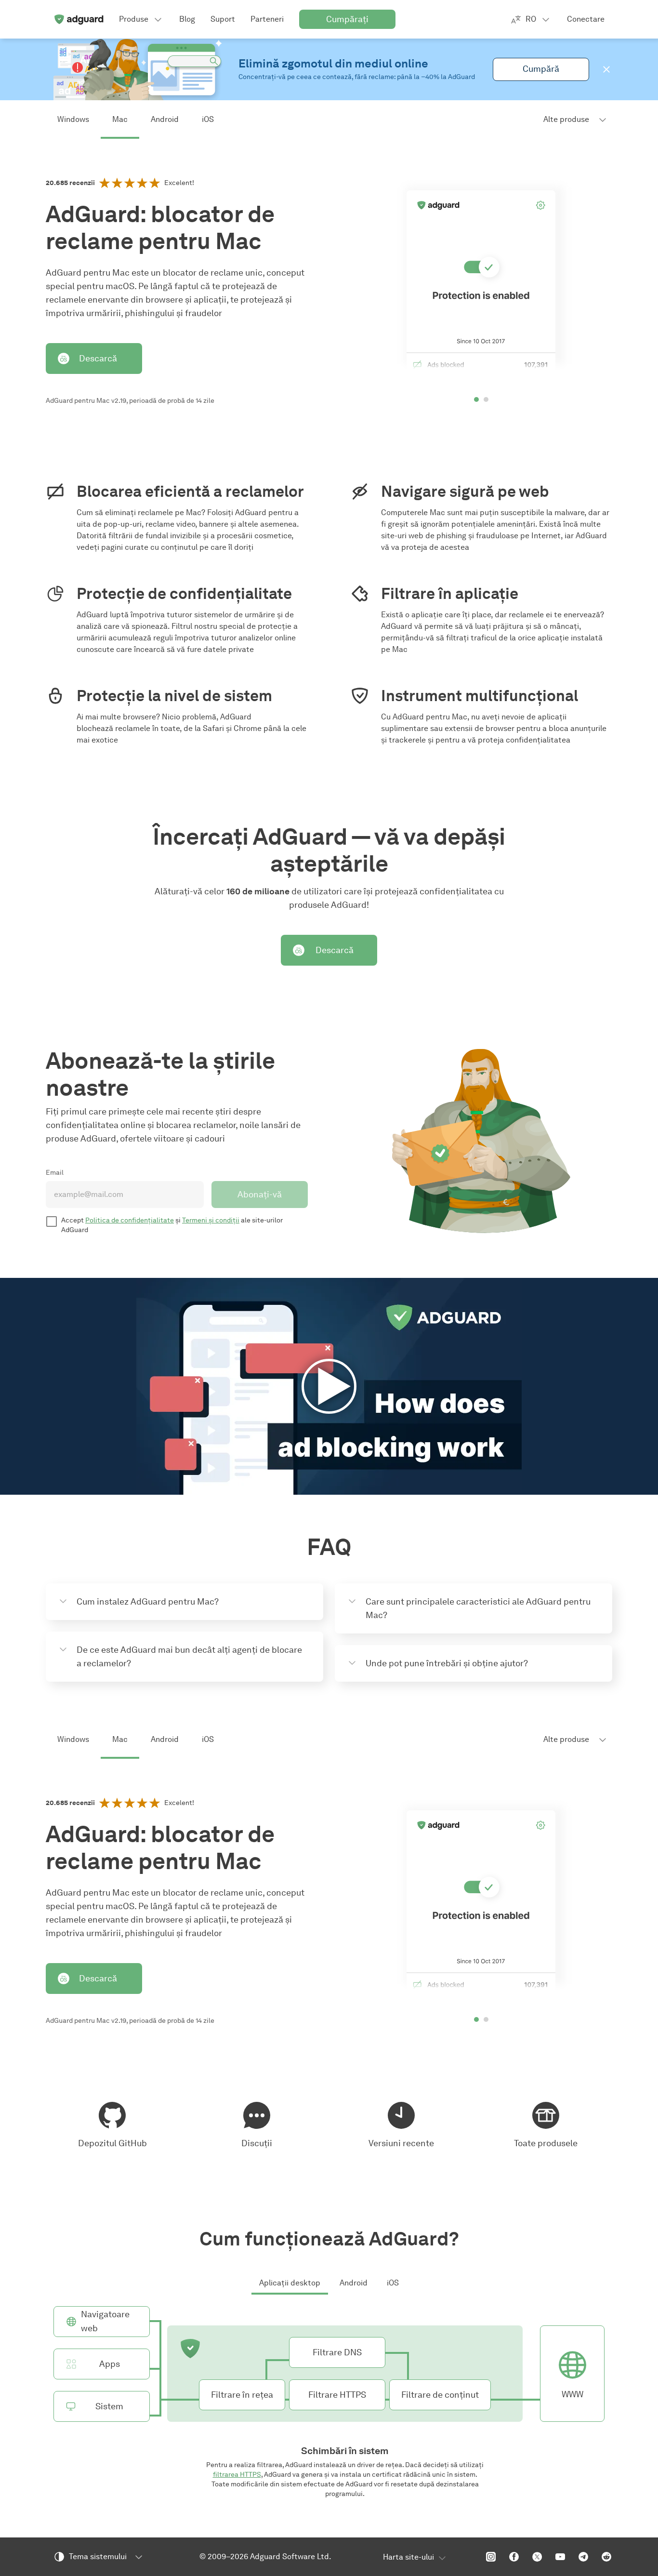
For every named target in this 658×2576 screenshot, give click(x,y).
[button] (606, 69)
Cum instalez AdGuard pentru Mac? (148, 1602)
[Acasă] (79, 19)
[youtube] (560, 2557)
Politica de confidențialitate (130, 1220)
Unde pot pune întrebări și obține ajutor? (447, 1663)
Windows (73, 119)
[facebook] (514, 2557)
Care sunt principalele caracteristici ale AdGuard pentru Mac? (478, 1608)
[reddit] (606, 2557)
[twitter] (537, 2557)
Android (165, 119)
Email (55, 1173)
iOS (208, 119)
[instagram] (491, 2557)
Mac (120, 119)
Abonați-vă (260, 1195)
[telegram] (583, 2557)
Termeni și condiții (211, 1220)
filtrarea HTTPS (237, 2475)
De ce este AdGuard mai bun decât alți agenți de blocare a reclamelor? (189, 1657)
